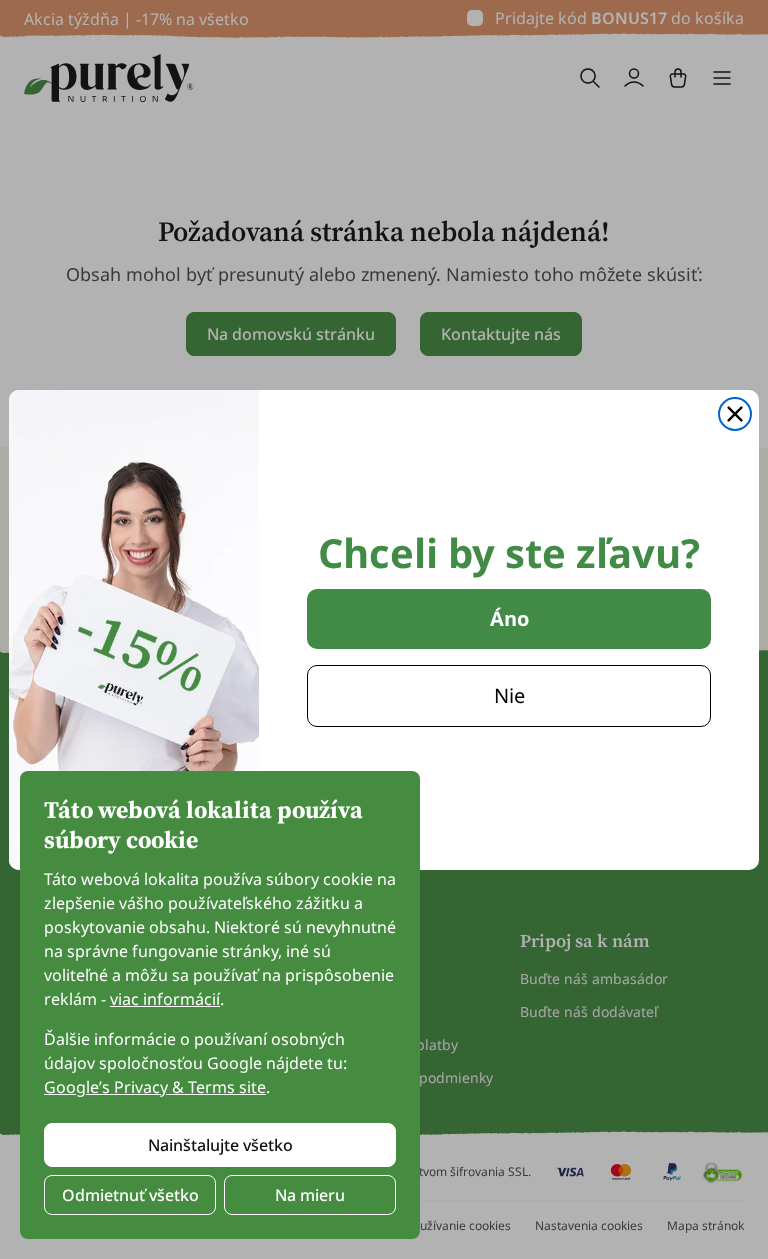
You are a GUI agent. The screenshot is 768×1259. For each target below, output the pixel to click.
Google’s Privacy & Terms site (155, 1087)
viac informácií (165, 999)
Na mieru (310, 1195)
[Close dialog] (735, 414)
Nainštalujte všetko (220, 1145)
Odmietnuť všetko (130, 1195)
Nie (509, 695)
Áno (509, 618)
